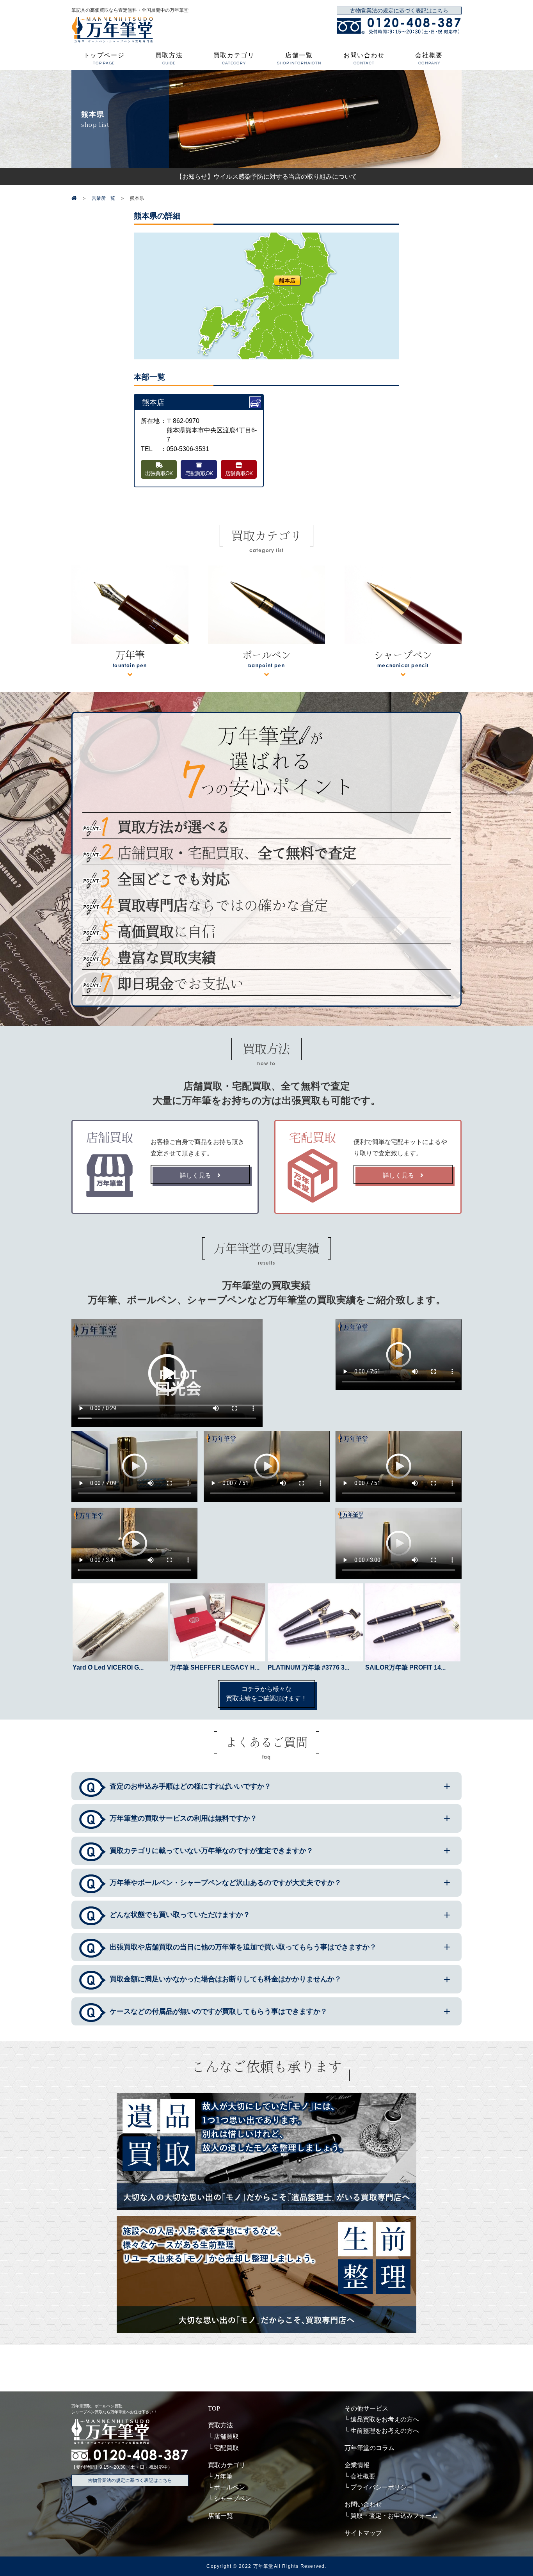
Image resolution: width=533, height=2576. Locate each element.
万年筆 (223, 2476)
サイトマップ (363, 2533)
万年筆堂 (264, 2566)
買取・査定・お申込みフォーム (394, 2516)
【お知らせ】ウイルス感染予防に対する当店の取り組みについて (266, 176)
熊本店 (287, 280)
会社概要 (429, 59)
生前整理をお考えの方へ (385, 2431)
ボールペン (229, 2487)
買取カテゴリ (234, 59)
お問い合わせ (364, 59)
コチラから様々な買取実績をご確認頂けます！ (266, 1694)
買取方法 (169, 59)
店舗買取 (226, 2437)
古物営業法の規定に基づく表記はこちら (399, 11)
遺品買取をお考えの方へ (385, 2419)
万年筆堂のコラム (370, 2448)
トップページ (104, 59)
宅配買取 (226, 2448)
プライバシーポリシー (382, 2487)
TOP (214, 2408)
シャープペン (233, 2499)
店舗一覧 (299, 59)
